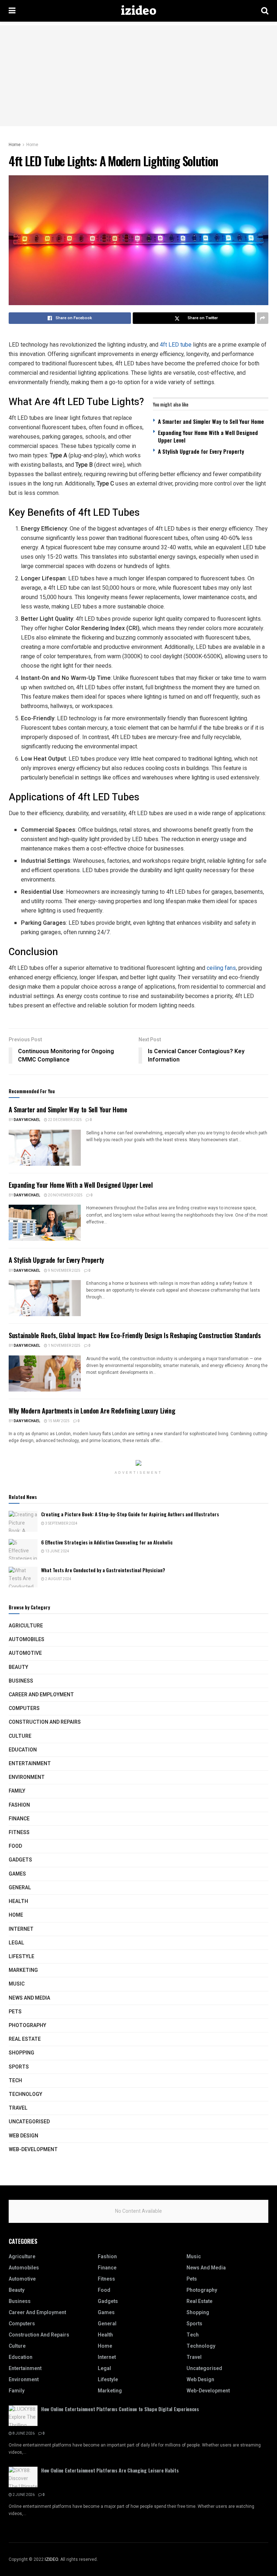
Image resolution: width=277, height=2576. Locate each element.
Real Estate (25, 2039)
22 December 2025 (65, 1120)
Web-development (33, 2149)
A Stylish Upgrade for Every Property (201, 451)
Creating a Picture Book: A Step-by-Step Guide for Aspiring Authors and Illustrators (130, 1514)
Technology (25, 2094)
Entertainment (30, 1764)
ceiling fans (221, 968)
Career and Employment (41, 1695)
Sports (19, 2067)
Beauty (18, 1667)
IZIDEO (51, 2559)
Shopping (21, 2053)
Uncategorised (29, 2122)
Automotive (25, 1653)
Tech (15, 2081)
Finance (19, 1819)
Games (17, 1874)
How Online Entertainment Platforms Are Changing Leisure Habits (110, 2470)
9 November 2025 (64, 1271)
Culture (20, 1736)
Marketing (23, 1970)
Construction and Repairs (45, 1722)
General (20, 1888)
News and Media (29, 1998)
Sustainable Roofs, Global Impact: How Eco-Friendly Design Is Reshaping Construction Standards (135, 1335)
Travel (18, 2108)
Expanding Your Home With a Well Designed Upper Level (208, 436)
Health (18, 1901)
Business (21, 1681)
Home (15, 145)
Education (23, 1750)
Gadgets (20, 1860)
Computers (24, 1708)
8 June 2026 (23, 2434)
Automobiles (27, 1639)
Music (17, 1984)
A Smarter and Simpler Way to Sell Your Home (211, 421)
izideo (138, 11)
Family (17, 1791)
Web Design (23, 2136)
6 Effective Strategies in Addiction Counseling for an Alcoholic (107, 1542)
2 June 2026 (23, 2495)
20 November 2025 (65, 1195)
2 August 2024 (58, 1579)
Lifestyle (21, 1957)
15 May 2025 (58, 1421)
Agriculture (26, 1626)
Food (15, 1846)
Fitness (19, 1832)
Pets (15, 2012)
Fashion (19, 1805)
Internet (21, 1929)
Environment (27, 1777)
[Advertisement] (138, 76)
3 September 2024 (61, 1524)
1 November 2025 (64, 1346)
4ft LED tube (176, 345)
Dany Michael (27, 1120)
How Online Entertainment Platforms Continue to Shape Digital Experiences (120, 2409)
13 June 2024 (57, 1551)
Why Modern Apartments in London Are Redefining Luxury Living (92, 1411)
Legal (16, 1943)
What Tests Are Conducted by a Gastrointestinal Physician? (103, 1570)
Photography (27, 2025)
